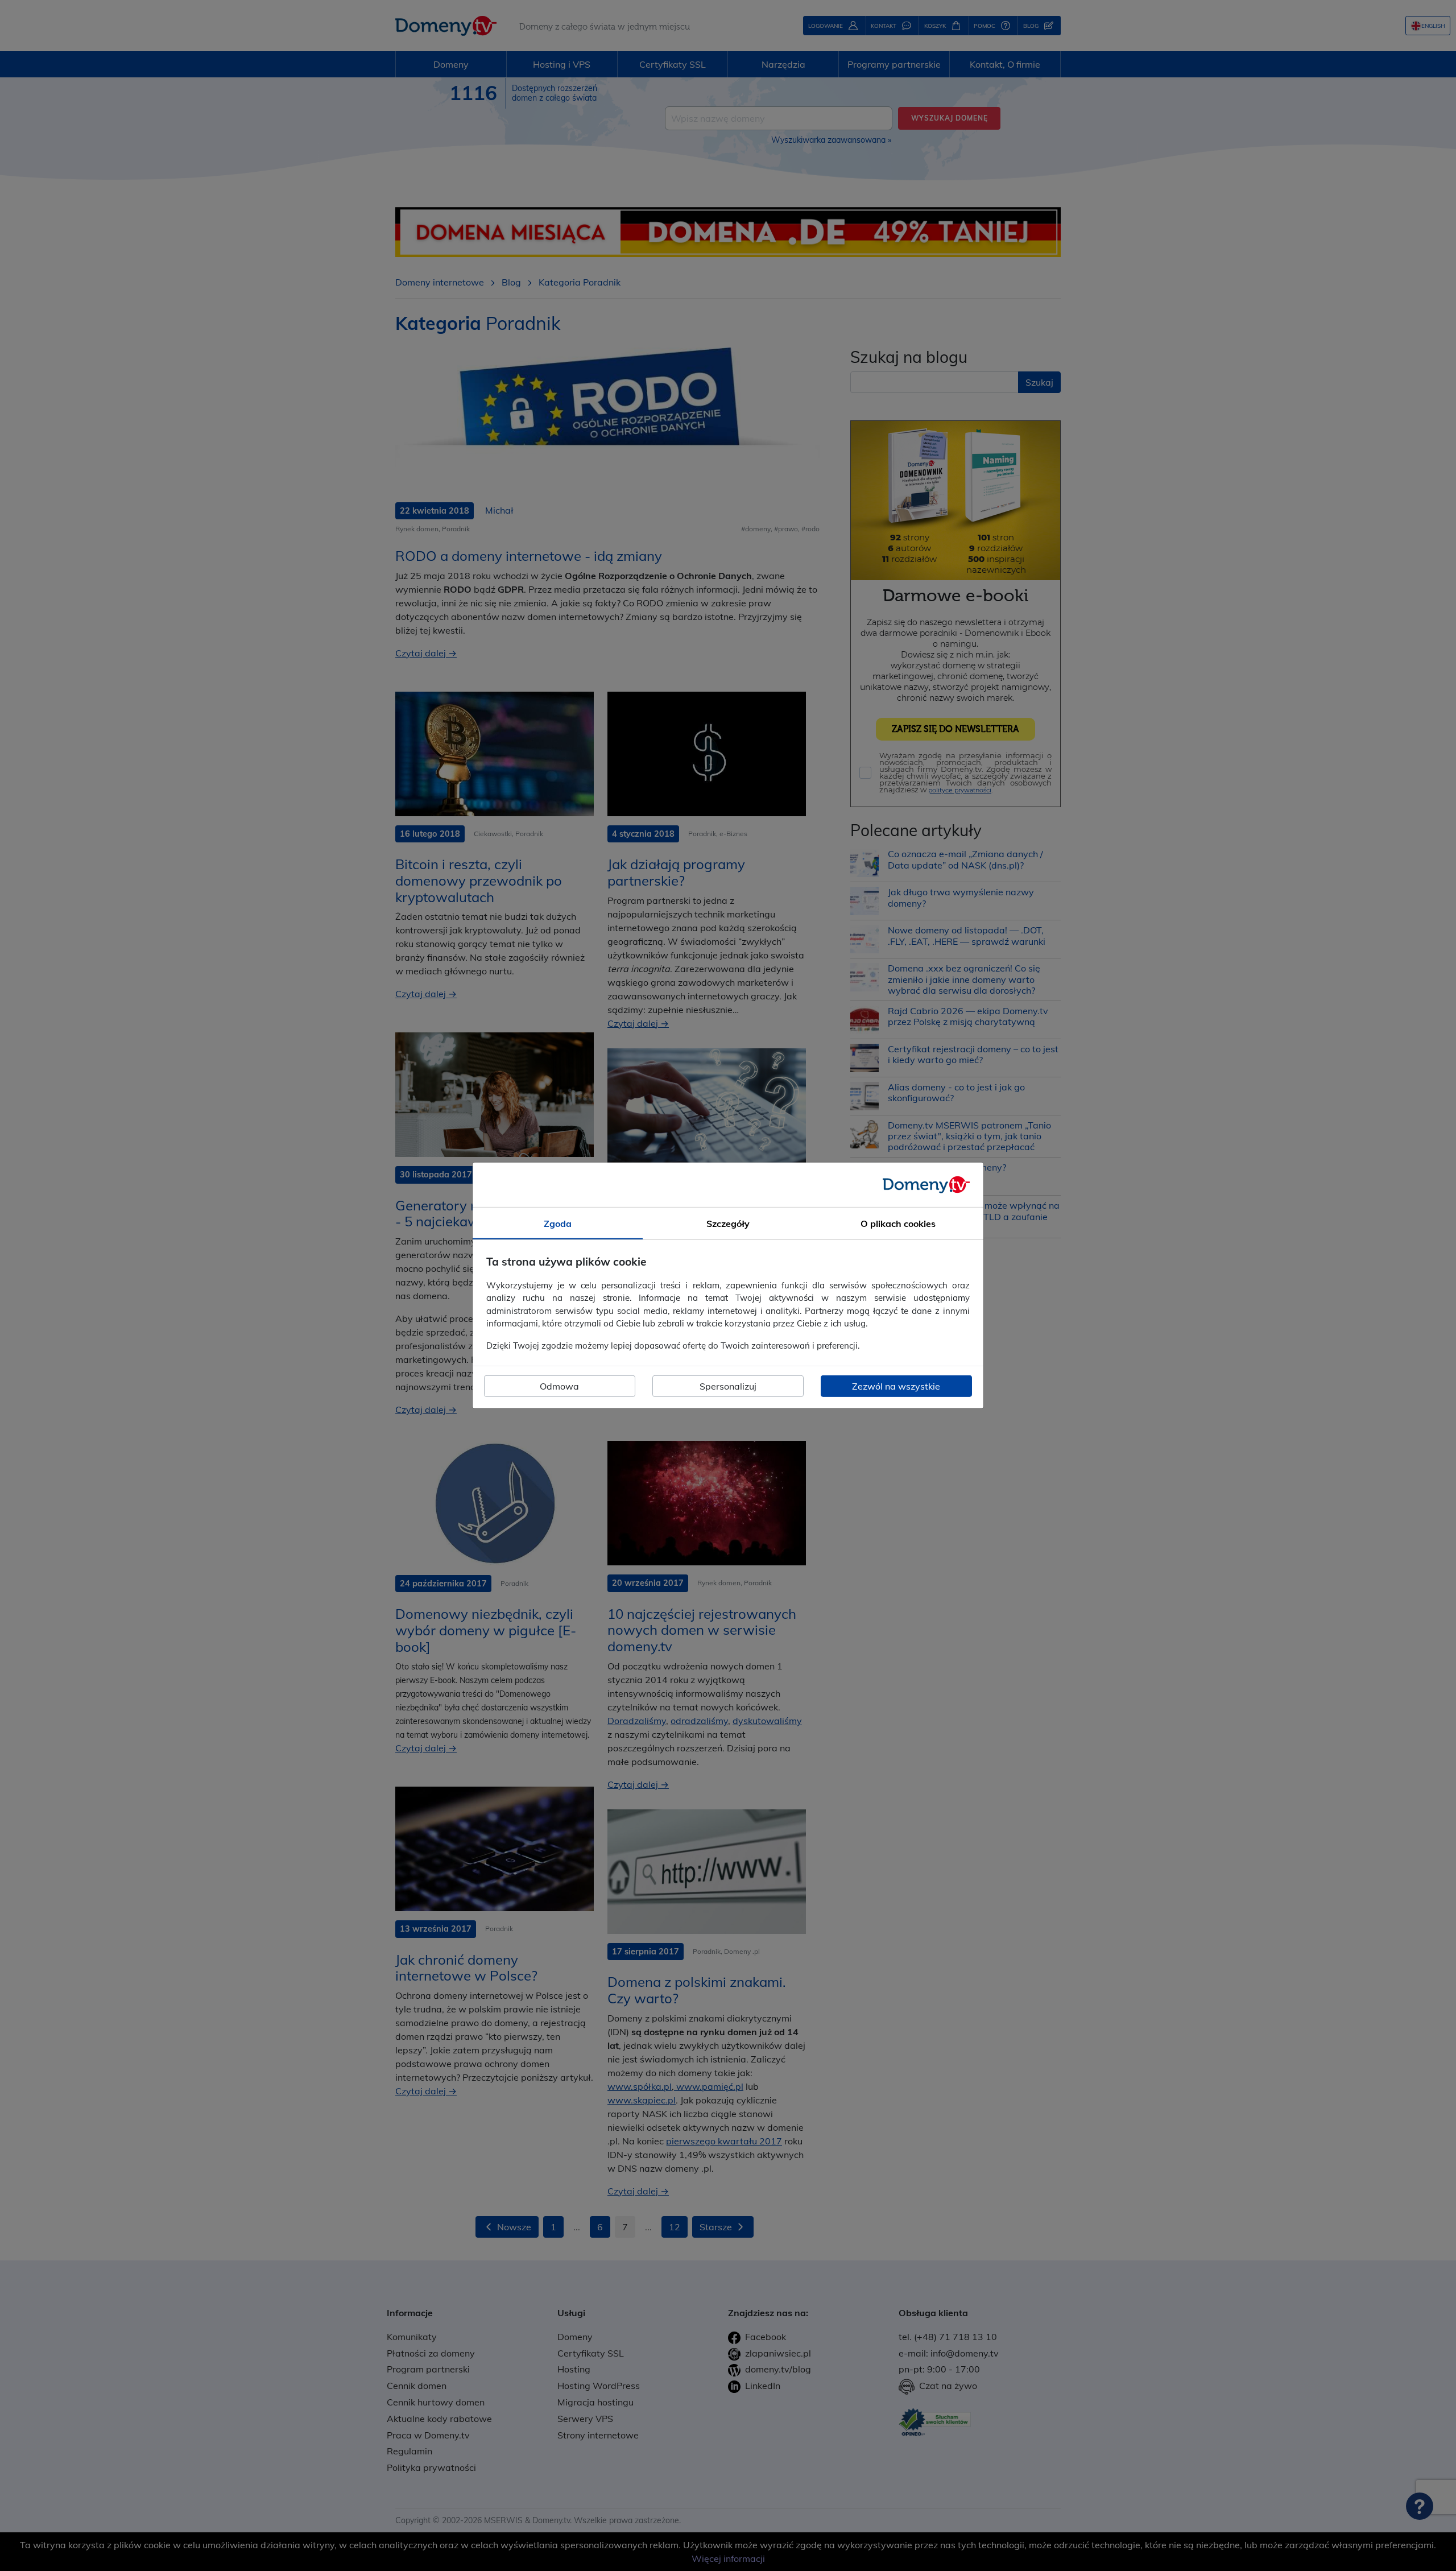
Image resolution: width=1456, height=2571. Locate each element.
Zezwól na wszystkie (896, 1386)
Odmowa (559, 1386)
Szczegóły (728, 1224)
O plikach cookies (898, 1224)
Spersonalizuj (728, 1386)
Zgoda (558, 1224)
